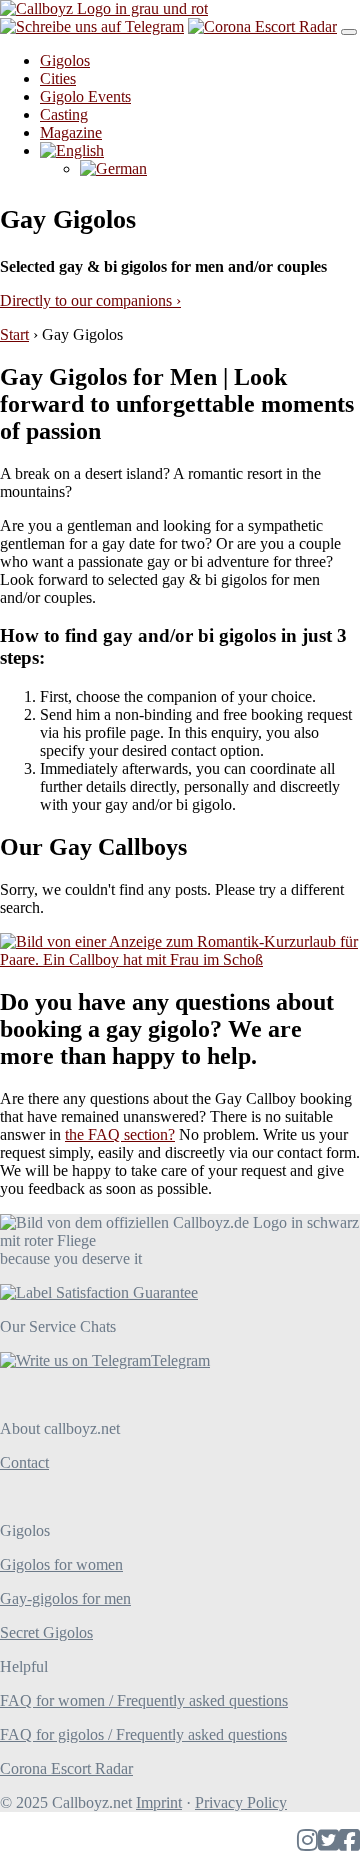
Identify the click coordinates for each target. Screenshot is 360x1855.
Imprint (159, 1802)
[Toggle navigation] (349, 32)
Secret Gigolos (46, 1632)
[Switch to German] (113, 168)
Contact (24, 1462)
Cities (58, 78)
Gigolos (65, 60)
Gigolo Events (85, 96)
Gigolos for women (61, 1564)
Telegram (180, 1360)
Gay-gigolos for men (65, 1598)
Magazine (71, 132)
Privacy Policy (241, 1802)
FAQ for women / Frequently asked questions (144, 1700)
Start (14, 334)
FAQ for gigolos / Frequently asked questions (143, 1734)
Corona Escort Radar (66, 1768)
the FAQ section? (120, 1134)
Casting (64, 114)
